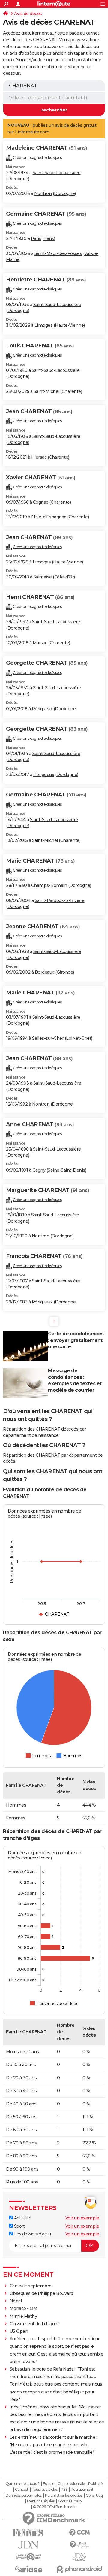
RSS (64, 2490)
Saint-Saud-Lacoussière (57, 173)
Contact (22, 2490)
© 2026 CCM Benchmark (54, 2507)
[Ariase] (28, 2569)
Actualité (22, 2218)
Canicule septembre (31, 2286)
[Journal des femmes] (28, 2533)
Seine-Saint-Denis (66, 1170)
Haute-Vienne (69, 325)
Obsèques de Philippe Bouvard (41, 2293)
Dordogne (18, 179)
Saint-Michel (46, 391)
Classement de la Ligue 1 (35, 2324)
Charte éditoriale (71, 2484)
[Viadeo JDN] (79, 2557)
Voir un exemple (82, 2218)
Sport (19, 2226)
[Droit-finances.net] (79, 2545)
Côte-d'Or (64, 577)
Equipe (49, 2484)
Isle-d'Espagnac (50, 517)
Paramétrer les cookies (64, 2496)
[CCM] (79, 2533)
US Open (19, 2331)
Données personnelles (24, 2496)
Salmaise (43, 577)
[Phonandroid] (79, 2569)
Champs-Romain (49, 885)
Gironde (65, 972)
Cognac (41, 502)
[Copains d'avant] (28, 2557)
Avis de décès (28, 14)
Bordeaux (45, 972)
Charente (71, 391)
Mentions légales (41, 2501)
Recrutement (82, 2490)
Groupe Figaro (70, 2501)
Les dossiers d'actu (32, 2234)
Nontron (43, 193)
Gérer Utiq (94, 2496)
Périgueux (42, 709)
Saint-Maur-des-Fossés (58, 253)
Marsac (40, 643)
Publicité (95, 2484)
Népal (16, 2301)
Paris (36, 238)
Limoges (44, 325)
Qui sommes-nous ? (23, 2484)
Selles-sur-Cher (48, 1038)
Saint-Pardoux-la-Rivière (60, 900)
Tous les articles (45, 2490)
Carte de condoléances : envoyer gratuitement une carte (76, 1340)
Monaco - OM (24, 2308)
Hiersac (39, 457)
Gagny (39, 1170)
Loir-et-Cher (79, 1038)
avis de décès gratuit (76, 125)
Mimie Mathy (23, 2316)
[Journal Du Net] (28, 2545)
